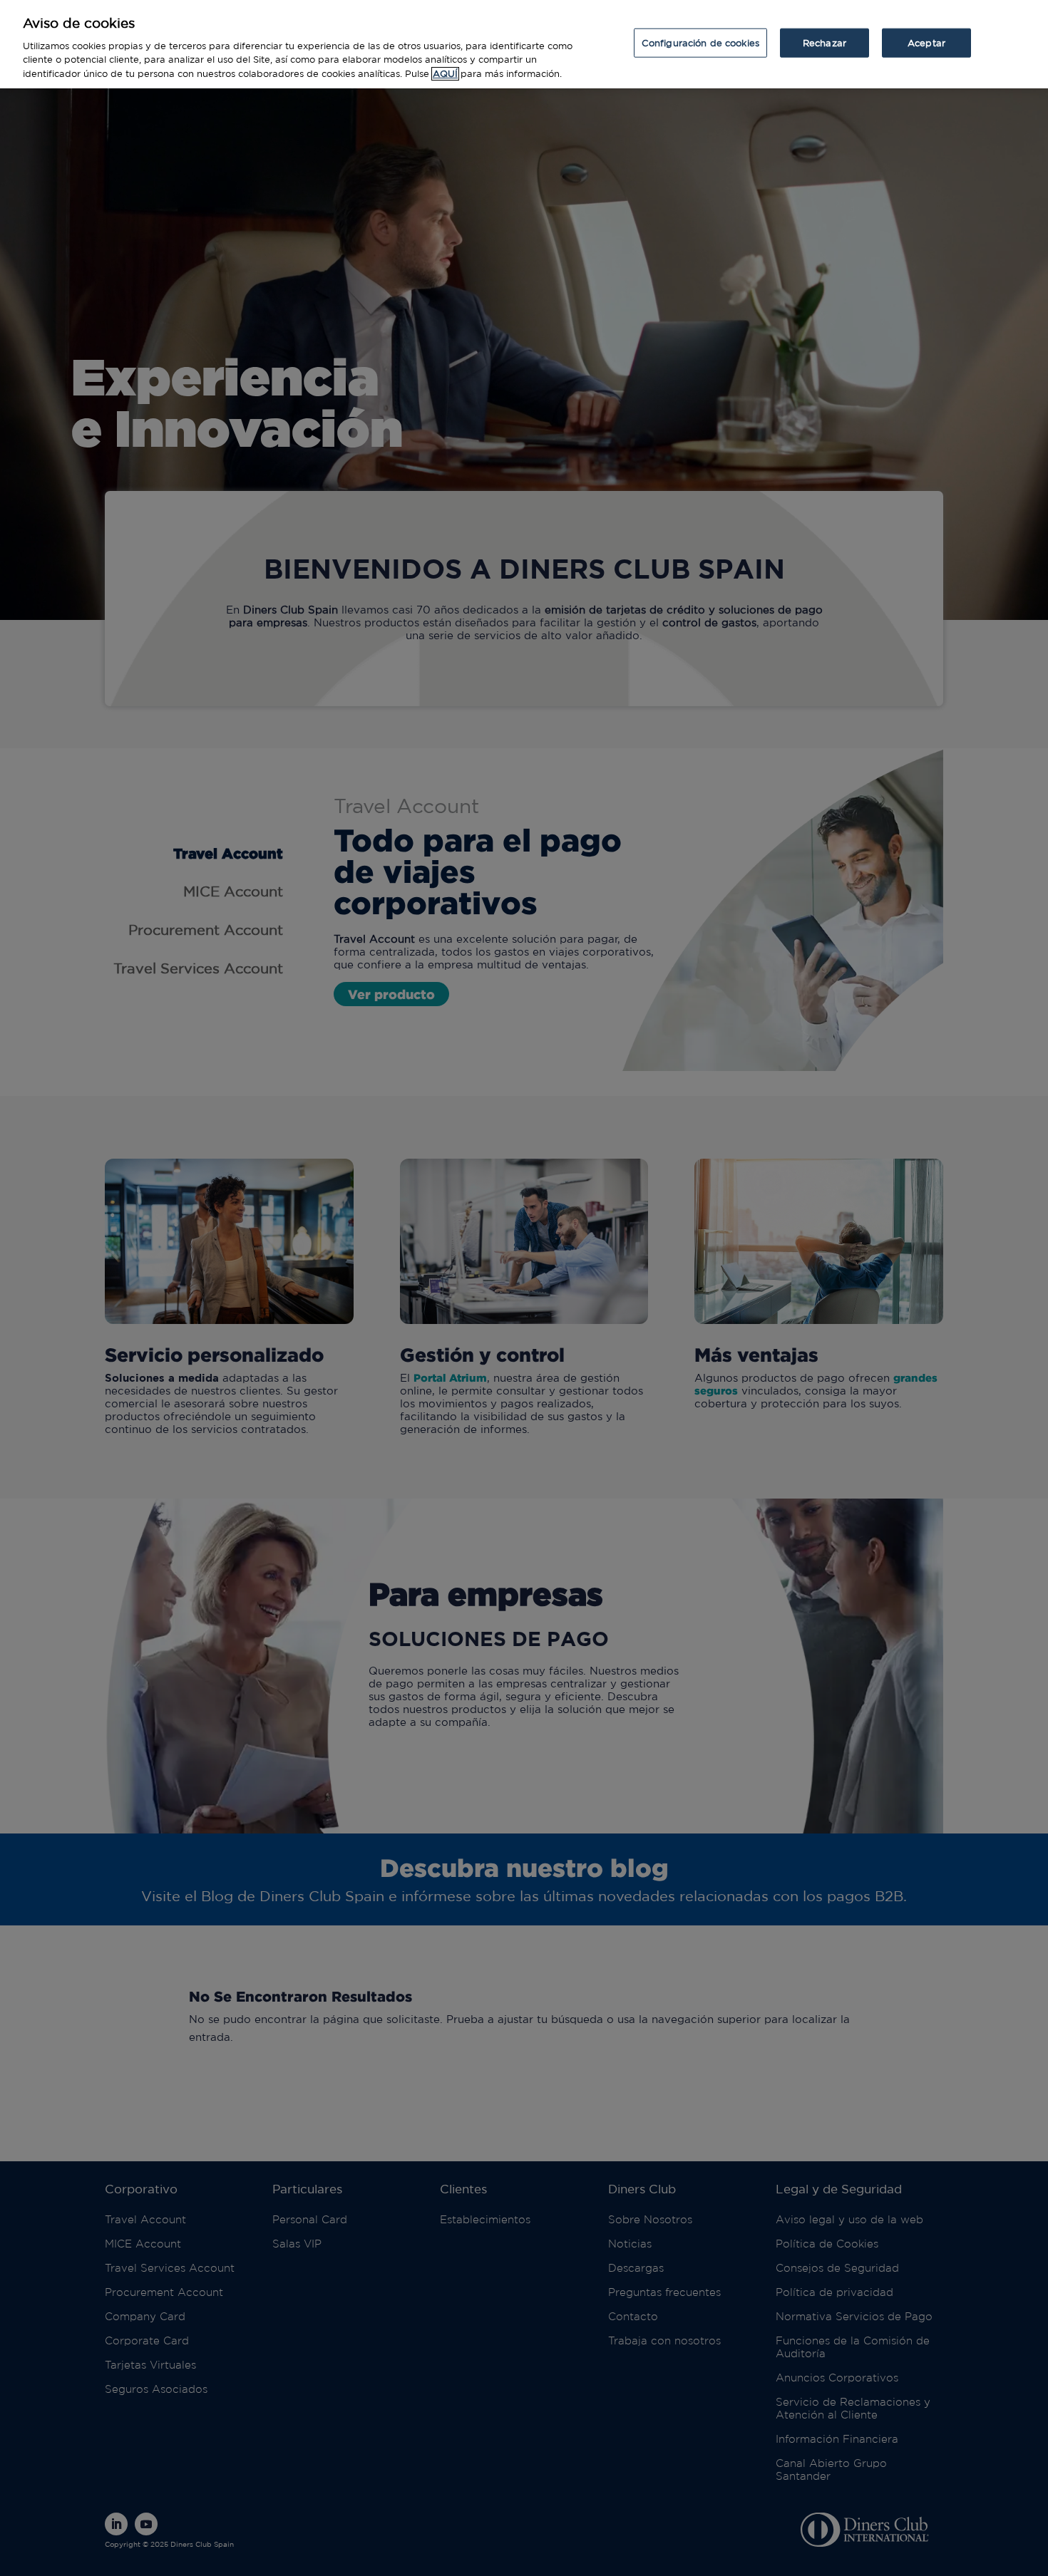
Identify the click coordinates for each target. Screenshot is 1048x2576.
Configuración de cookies (700, 42)
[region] (524, 44)
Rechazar (824, 42)
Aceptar (926, 42)
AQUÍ (445, 74)
